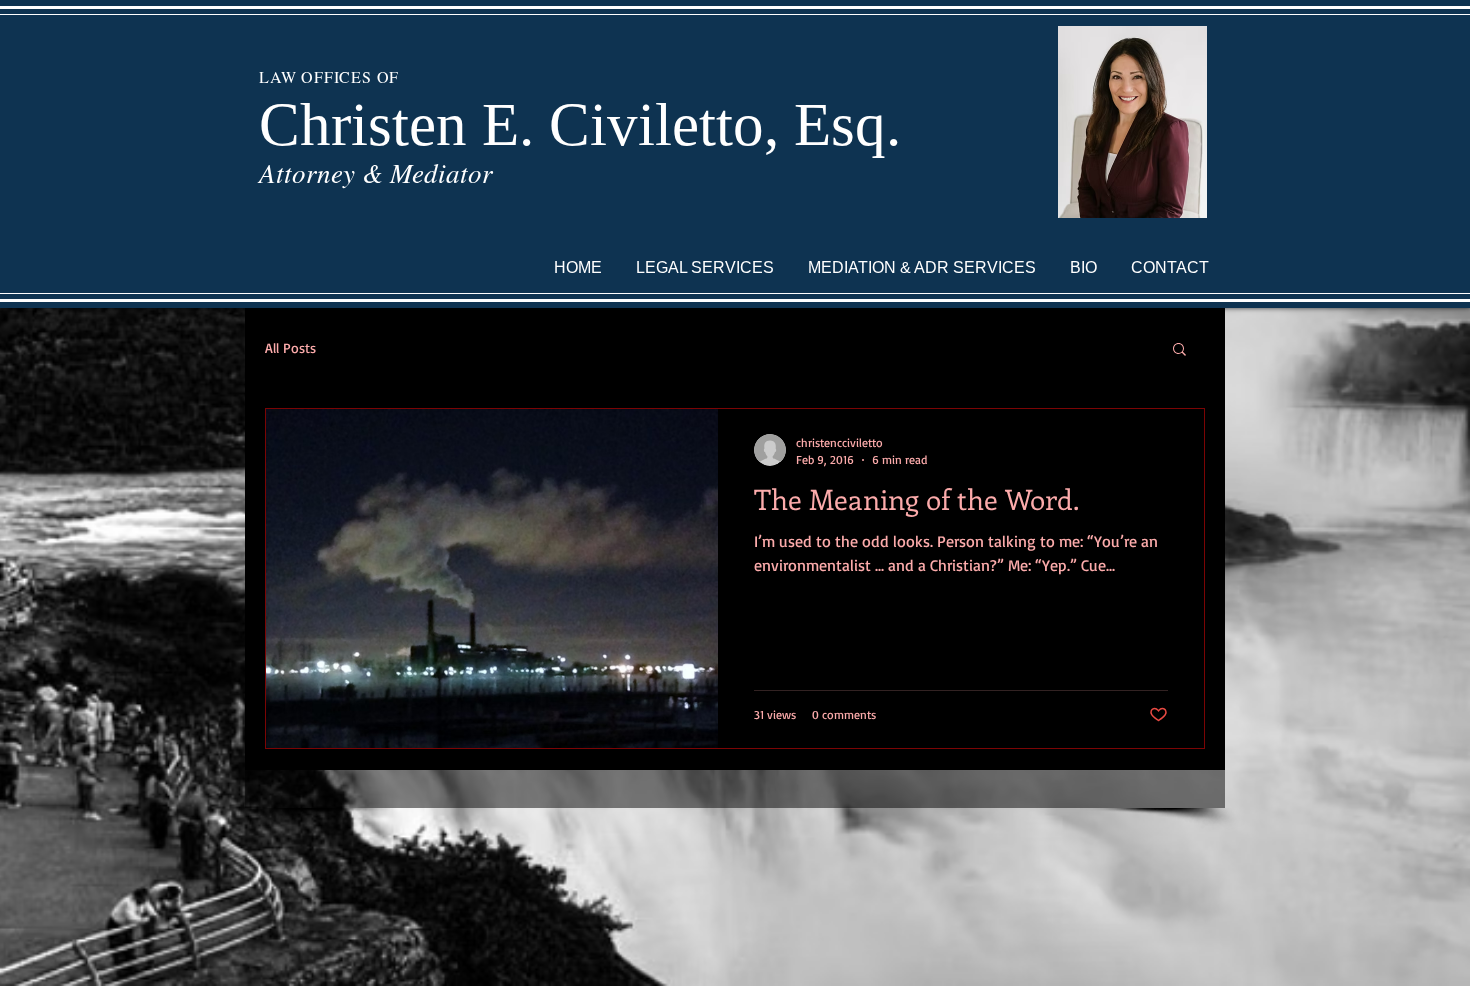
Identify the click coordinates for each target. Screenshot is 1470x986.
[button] (1179, 350)
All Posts (290, 347)
